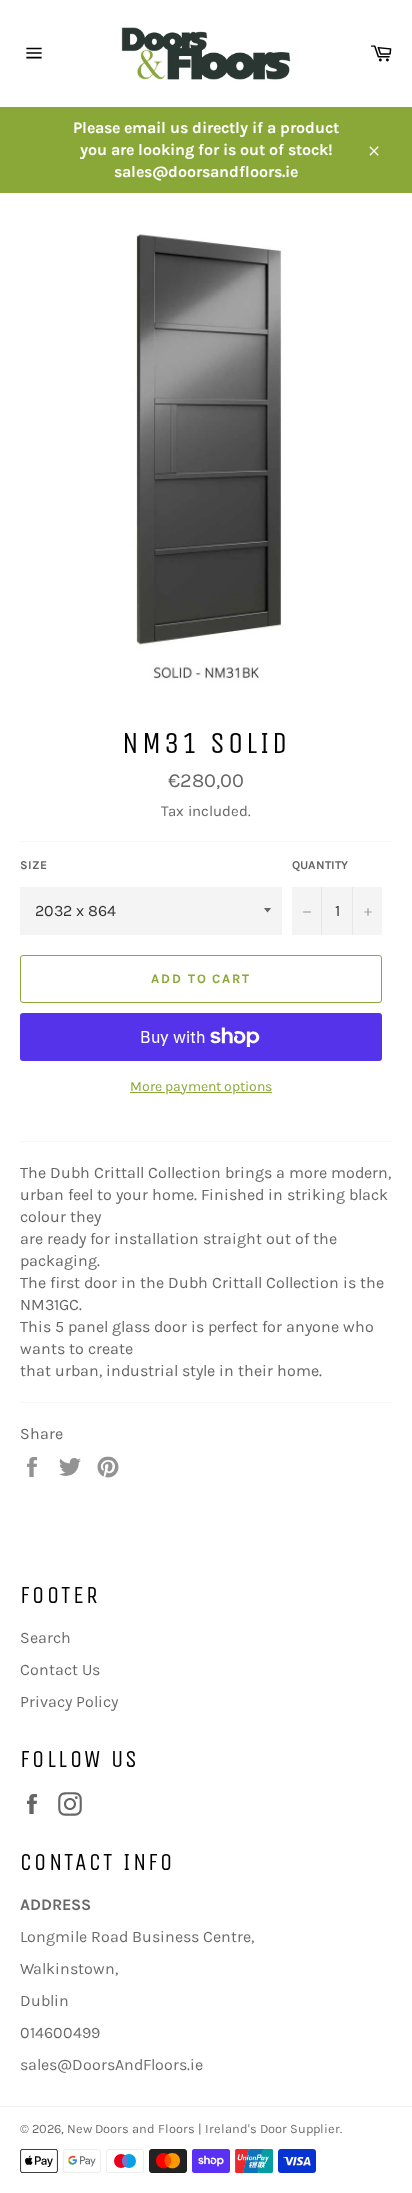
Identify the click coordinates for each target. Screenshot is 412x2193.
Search (45, 1637)
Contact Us (60, 1669)
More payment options (201, 1086)
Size (33, 865)
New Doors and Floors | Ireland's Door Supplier (203, 2128)
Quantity (320, 865)
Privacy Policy (69, 1701)
